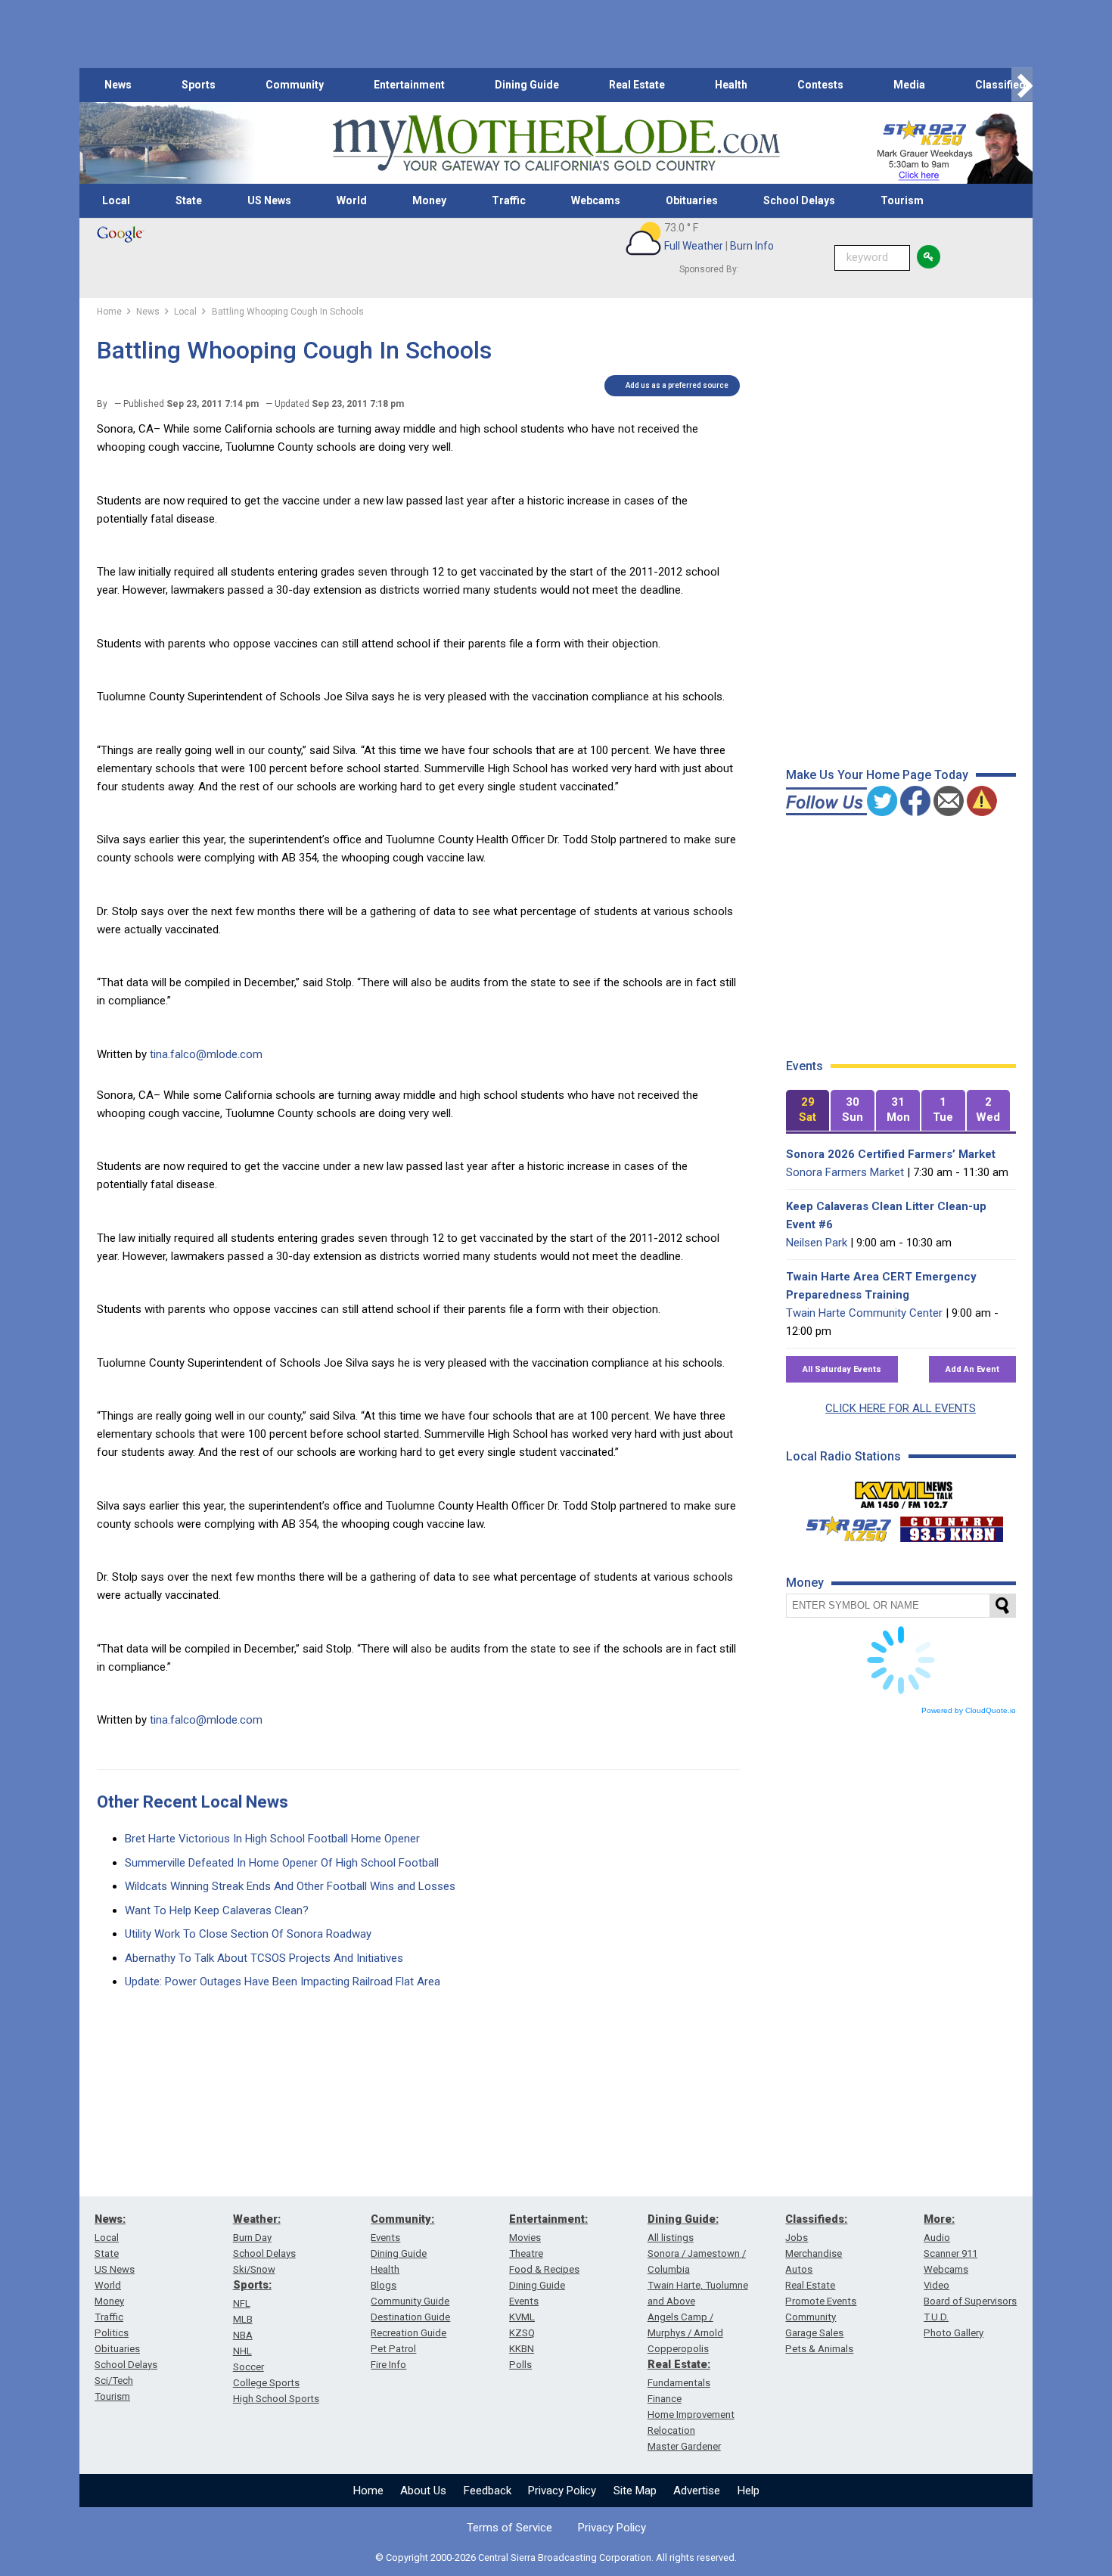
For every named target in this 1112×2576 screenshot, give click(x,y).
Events (385, 2238)
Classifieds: (816, 2219)
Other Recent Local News (193, 1802)
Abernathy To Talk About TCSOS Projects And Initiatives (264, 1958)
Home (368, 2491)
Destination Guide (410, 2317)
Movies (525, 2238)
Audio (937, 2238)
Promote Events (821, 2301)
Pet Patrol (393, 2349)
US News (269, 200)
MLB (243, 2319)
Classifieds (1003, 85)
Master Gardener (684, 2446)
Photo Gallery (954, 2333)
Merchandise (814, 2253)
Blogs (384, 2285)
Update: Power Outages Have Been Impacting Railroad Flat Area (283, 1982)
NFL (242, 2303)
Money (429, 200)
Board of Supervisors (970, 2301)
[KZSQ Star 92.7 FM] (842, 1525)
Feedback (488, 2491)
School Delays (799, 200)
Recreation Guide (408, 2333)
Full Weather (694, 246)
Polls (520, 2365)
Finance (665, 2399)
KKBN (522, 2349)
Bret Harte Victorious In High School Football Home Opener (272, 1839)
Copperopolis (678, 2349)
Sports (199, 85)
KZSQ (522, 2333)
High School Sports (276, 2399)
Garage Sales (814, 2333)
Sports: (252, 2285)
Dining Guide (527, 85)
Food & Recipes (544, 2269)
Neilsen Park (817, 1243)
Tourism (902, 200)
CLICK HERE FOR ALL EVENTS (901, 1408)
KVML (522, 2317)
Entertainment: (548, 2219)
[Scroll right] (1022, 85)
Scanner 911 (950, 2253)
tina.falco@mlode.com (206, 1054)
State (189, 200)
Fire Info (388, 2365)
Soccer (248, 2367)
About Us (423, 2491)
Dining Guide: (683, 2219)
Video (937, 2285)
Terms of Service (509, 2528)
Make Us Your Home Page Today (877, 775)
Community (295, 85)
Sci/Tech (114, 2380)
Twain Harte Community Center (864, 1313)
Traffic (509, 200)
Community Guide (410, 2301)
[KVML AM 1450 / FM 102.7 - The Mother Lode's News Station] (904, 1491)
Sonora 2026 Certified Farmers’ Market (891, 1154)
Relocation (671, 2430)
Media (909, 85)
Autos (799, 2269)
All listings (671, 2238)
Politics (112, 2333)
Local (116, 200)
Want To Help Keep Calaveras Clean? (217, 1910)
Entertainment (409, 85)
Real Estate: (679, 2364)
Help (749, 2491)
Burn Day (252, 2238)
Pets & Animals (819, 2349)
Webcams (596, 200)
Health (731, 85)
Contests (820, 85)
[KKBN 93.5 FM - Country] (951, 1525)
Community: (402, 2219)
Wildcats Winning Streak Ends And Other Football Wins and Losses (290, 1886)
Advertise (697, 2491)
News (118, 85)
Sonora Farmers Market (845, 1172)
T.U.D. (936, 2317)
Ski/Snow (254, 2269)
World (352, 200)
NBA (243, 2335)
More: (939, 2219)
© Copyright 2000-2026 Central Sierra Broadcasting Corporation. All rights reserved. (556, 2557)
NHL (242, 2351)
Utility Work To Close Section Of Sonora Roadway (248, 1934)
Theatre (526, 2253)
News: (110, 2219)
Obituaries (692, 200)
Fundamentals (679, 2383)
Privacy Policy (562, 2491)
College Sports (266, 2383)
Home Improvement (691, 2415)
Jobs (797, 2238)
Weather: (257, 2219)
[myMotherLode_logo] (556, 143)
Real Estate (637, 85)
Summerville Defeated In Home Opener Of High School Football (282, 1863)
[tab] (808, 1111)
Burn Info (752, 246)
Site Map (635, 2491)
